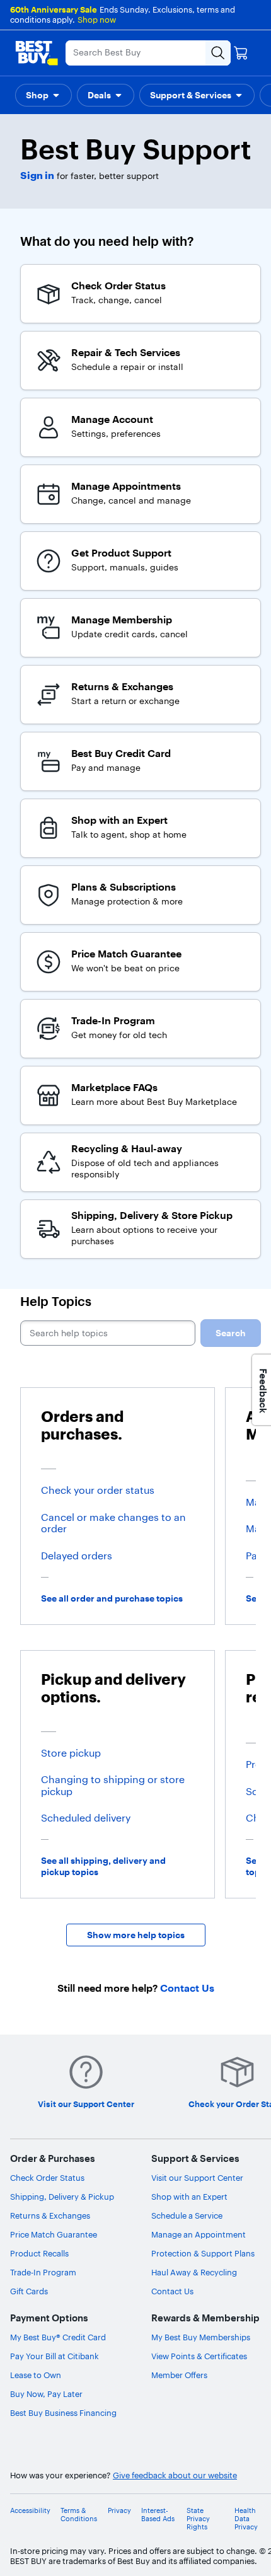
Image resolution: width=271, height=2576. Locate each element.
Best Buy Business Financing (63, 2413)
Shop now (97, 20)
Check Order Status (47, 2178)
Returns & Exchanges (50, 2215)
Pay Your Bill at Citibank (55, 2356)
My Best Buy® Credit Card (58, 2337)
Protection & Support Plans (203, 2253)
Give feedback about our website (175, 2475)
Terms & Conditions (79, 2515)
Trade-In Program (43, 2272)
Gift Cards (29, 2291)
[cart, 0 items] (241, 53)
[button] (43, 95)
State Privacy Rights (198, 2519)
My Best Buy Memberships (201, 2337)
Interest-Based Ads (158, 2515)
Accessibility (30, 2511)
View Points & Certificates (199, 2356)
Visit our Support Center (197, 2178)
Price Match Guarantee (54, 2234)
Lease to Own (36, 2375)
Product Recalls (39, 2253)
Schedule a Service (187, 2215)
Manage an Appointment (199, 2234)
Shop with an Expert (189, 2197)
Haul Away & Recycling (194, 2272)
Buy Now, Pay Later (46, 2394)
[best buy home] (37, 53)
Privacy (119, 2511)
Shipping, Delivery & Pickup (62, 2197)
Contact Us (172, 2291)
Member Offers (179, 2375)
